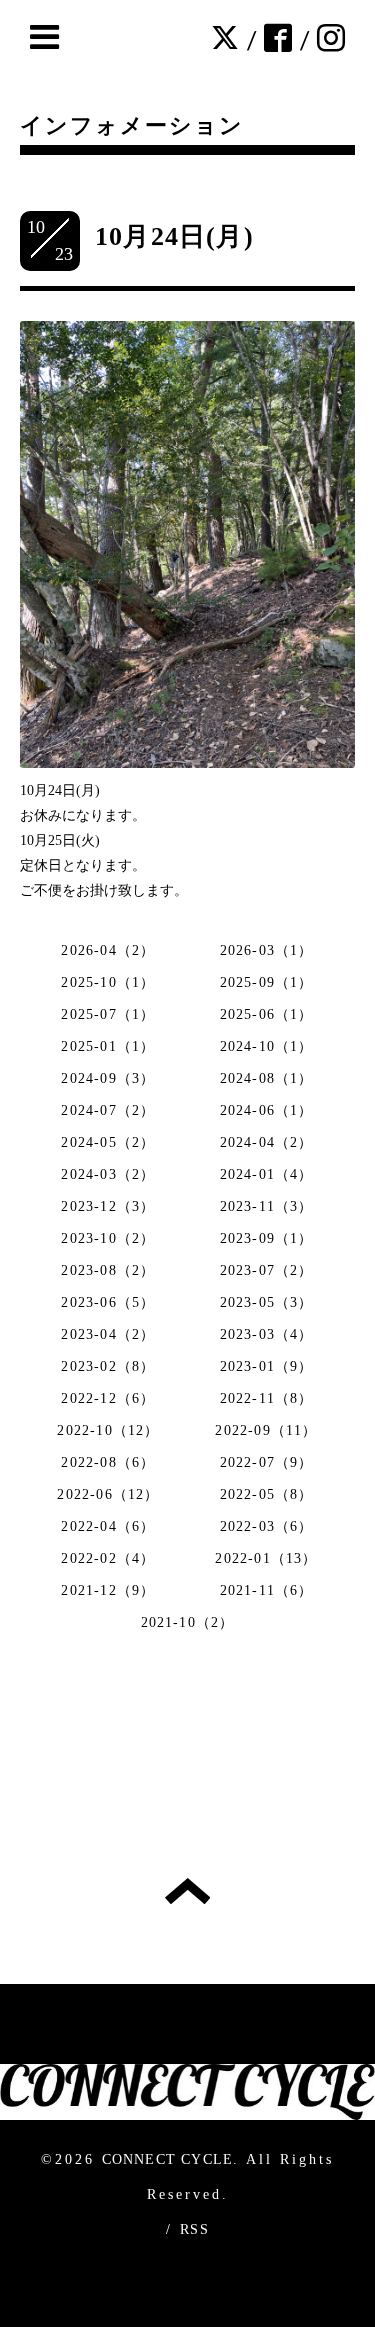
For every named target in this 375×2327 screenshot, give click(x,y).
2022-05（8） (267, 1494)
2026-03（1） (267, 950)
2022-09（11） (266, 1430)
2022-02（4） (108, 1558)
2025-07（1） (108, 1014)
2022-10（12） (108, 1430)
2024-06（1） (267, 1110)
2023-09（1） (267, 1238)
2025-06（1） (267, 1014)
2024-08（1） (267, 1078)
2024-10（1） (267, 1046)
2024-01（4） (267, 1174)
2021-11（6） (267, 1590)
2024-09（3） (108, 1078)
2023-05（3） (267, 1302)
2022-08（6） (108, 1462)
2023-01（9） (267, 1366)
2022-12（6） (108, 1398)
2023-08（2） (108, 1270)
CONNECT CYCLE (168, 2159)
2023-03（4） (267, 1334)
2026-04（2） (108, 950)
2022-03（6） (267, 1526)
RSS (194, 2229)
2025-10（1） (108, 982)
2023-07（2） (267, 1270)
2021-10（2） (188, 1622)
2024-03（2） (108, 1174)
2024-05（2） (108, 1142)
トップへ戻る (187, 1891)
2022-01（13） (266, 1558)
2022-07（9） (267, 1462)
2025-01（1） (108, 1046)
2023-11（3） (267, 1206)
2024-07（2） (108, 1110)
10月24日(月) (174, 236)
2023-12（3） (108, 1206)
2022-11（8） (267, 1398)
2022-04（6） (108, 1526)
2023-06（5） (108, 1302)
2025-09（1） (267, 982)
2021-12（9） (108, 1590)
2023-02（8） (108, 1366)
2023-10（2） (108, 1238)
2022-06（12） (108, 1494)
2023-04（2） (108, 1334)
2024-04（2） (267, 1142)
